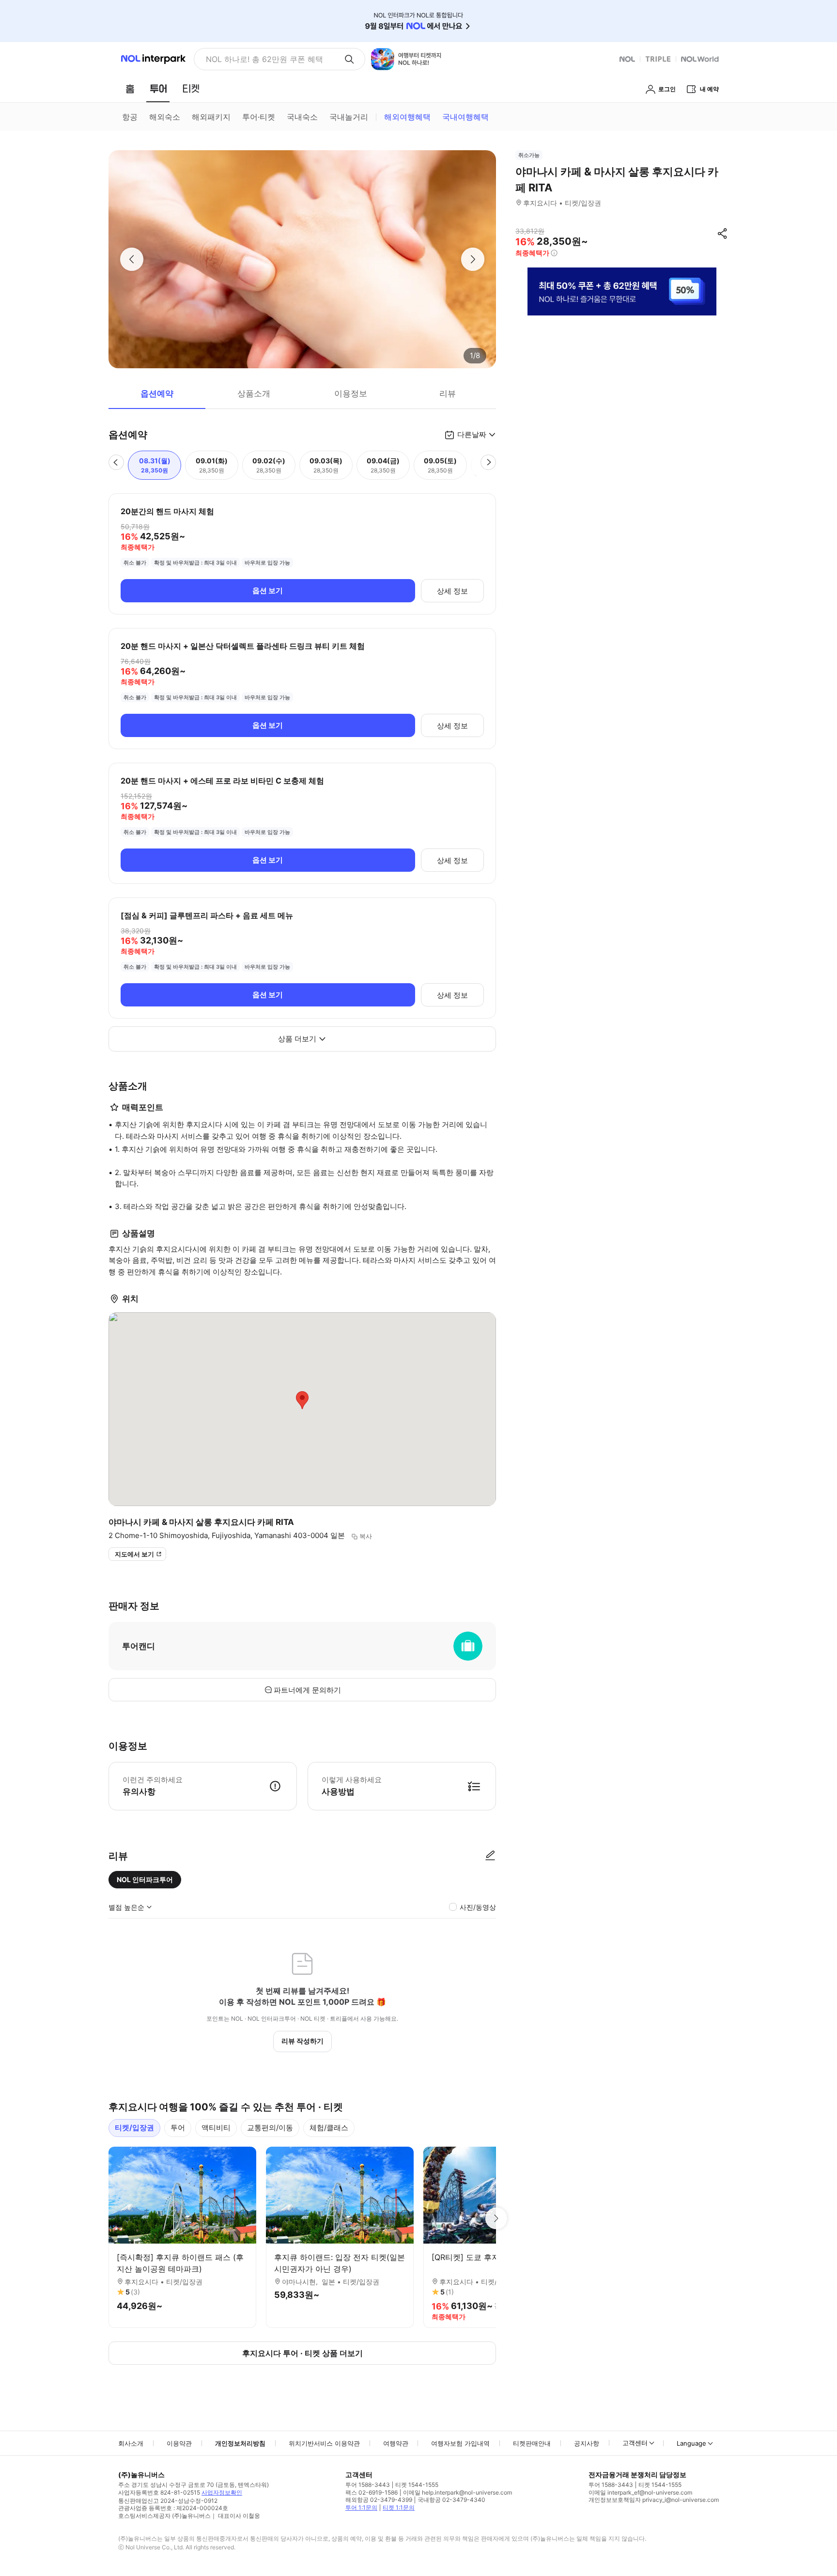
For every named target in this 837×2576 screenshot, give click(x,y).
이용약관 (179, 2443)
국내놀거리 (349, 117)
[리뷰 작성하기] (490, 1856)
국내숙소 (302, 117)
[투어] (158, 89)
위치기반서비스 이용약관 (324, 2443)
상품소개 (254, 393)
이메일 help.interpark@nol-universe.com (457, 2492)
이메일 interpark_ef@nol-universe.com (640, 2492)
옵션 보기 (268, 590)
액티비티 (216, 2128)
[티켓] (191, 89)
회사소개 (131, 2443)
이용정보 (351, 393)
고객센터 (635, 2443)
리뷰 (448, 393)
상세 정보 (452, 591)
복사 (366, 1536)
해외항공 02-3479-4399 (379, 2500)
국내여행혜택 (465, 117)
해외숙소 (165, 117)
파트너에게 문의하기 (307, 1690)
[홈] (130, 89)
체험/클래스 (329, 2128)
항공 (130, 117)
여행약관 (396, 2443)
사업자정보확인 (222, 2492)
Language (691, 2443)
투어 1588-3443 (368, 2485)
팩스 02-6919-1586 (372, 2492)
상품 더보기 (297, 1039)
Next (496, 2218)
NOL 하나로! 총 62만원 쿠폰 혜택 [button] (264, 59)
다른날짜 (472, 434)
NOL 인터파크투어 (145, 1879)
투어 (178, 2128)
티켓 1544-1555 (417, 2485)
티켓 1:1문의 (399, 2507)
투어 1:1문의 (361, 2507)
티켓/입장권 (134, 2128)
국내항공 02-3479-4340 (451, 2500)
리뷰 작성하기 (302, 2041)
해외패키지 (211, 117)
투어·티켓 (259, 117)
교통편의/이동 (270, 2128)
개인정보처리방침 (240, 2443)
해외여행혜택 (407, 117)
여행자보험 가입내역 (460, 2443)
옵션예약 (157, 393)
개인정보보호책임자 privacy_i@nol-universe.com (654, 2500)
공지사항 (587, 2443)
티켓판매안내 (532, 2443)
